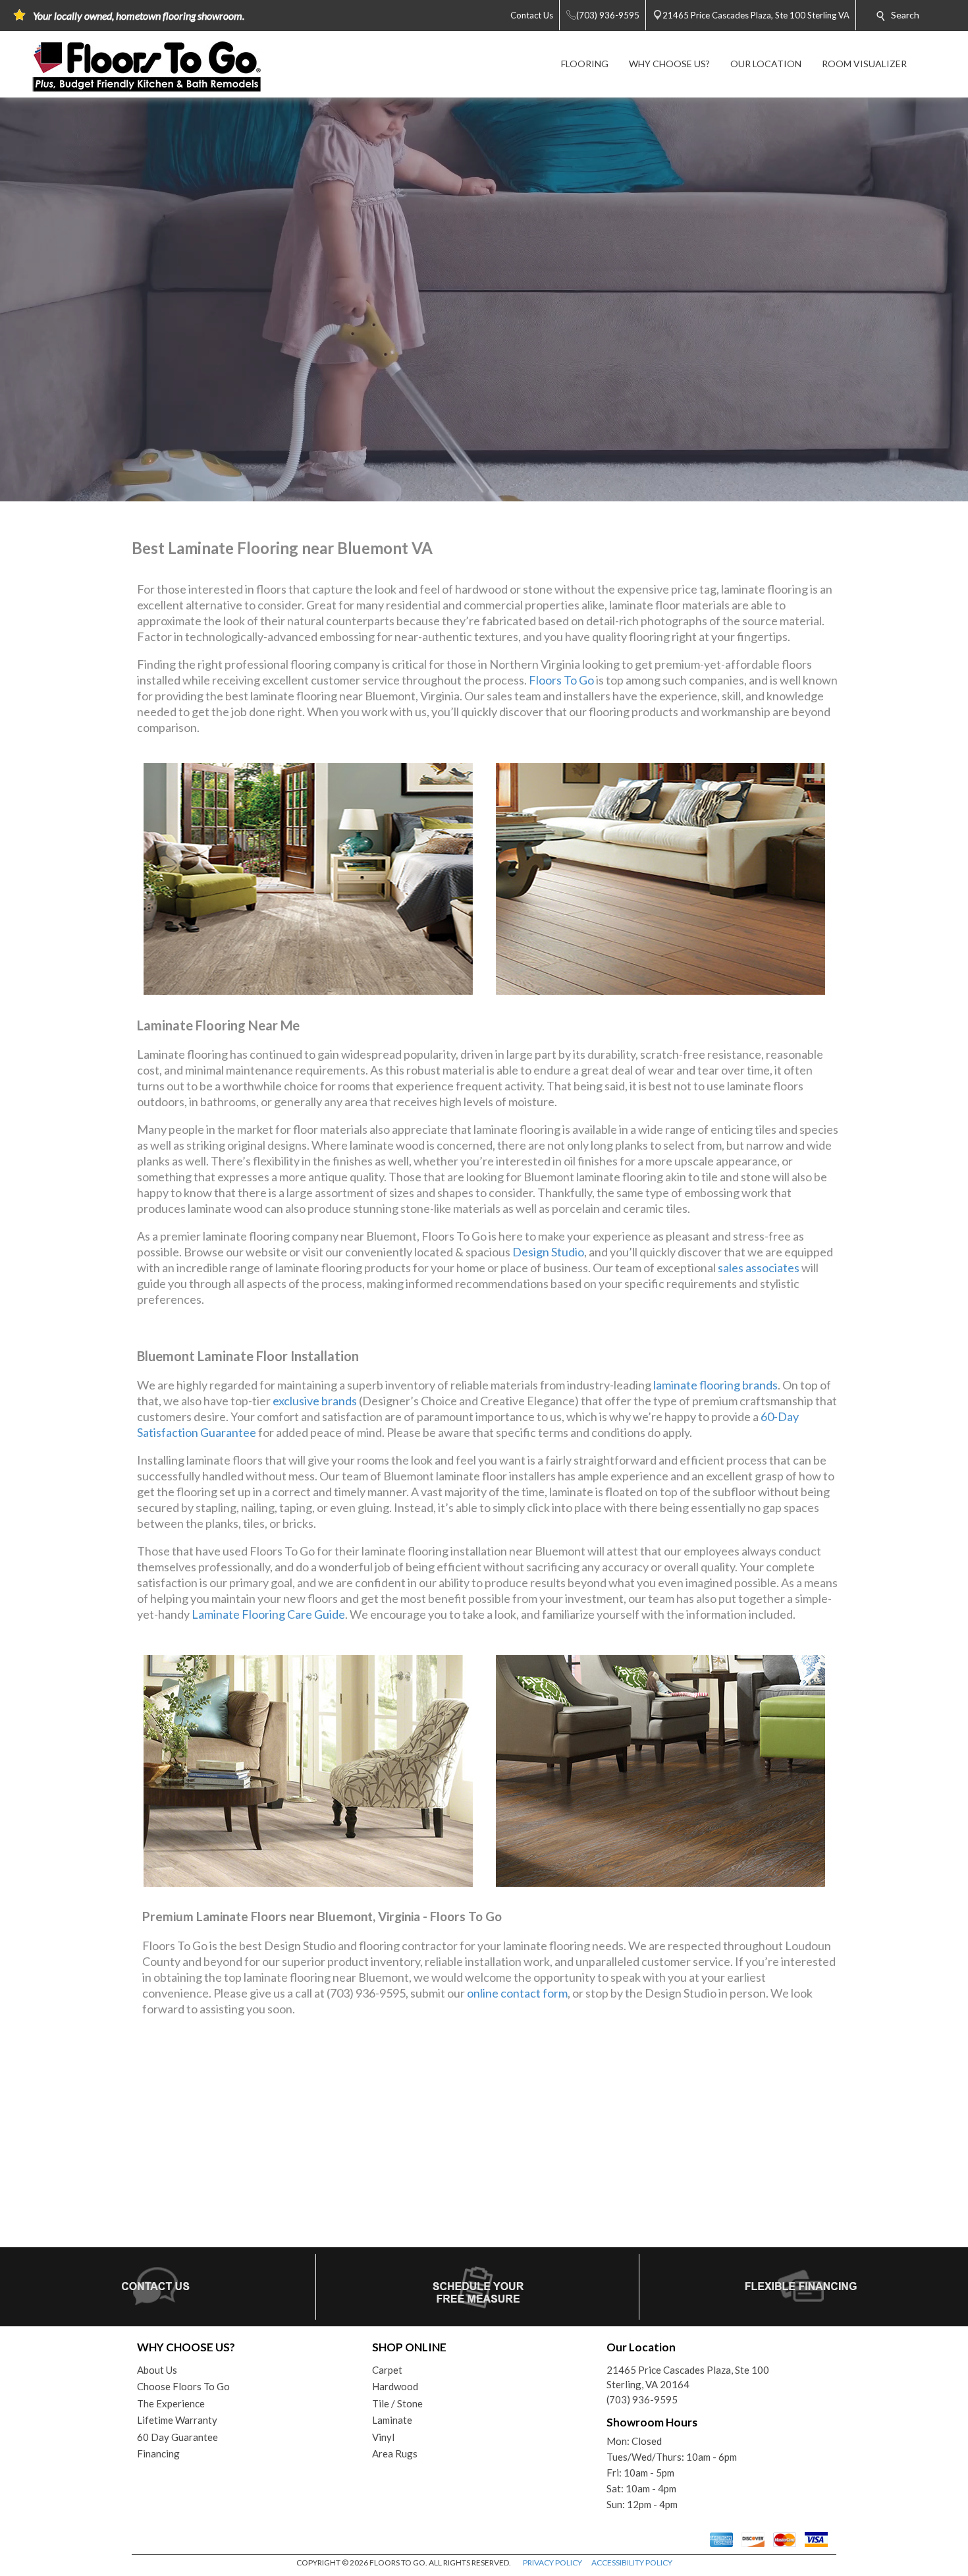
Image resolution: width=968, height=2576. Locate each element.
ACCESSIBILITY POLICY (632, 2562)
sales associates (759, 1268)
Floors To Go (561, 680)
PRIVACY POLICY (552, 2562)
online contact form (517, 1993)
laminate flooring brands (715, 1385)
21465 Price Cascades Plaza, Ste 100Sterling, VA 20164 (688, 2377)
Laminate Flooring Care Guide (268, 1614)
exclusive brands (315, 1401)
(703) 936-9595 (642, 2399)
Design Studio (548, 1252)
